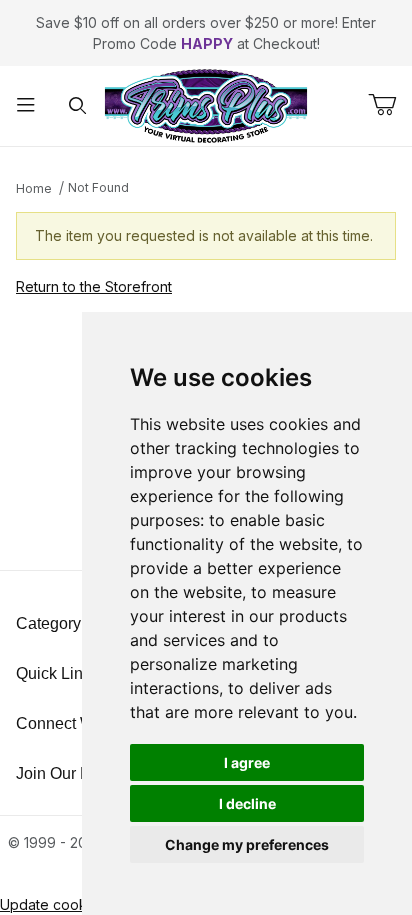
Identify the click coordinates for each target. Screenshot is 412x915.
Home (34, 188)
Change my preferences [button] (247, 844)
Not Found (98, 187)
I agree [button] (247, 762)
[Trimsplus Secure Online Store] (206, 104)
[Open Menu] (26, 106)
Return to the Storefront (94, 286)
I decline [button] (247, 803)
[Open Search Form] (78, 106)
